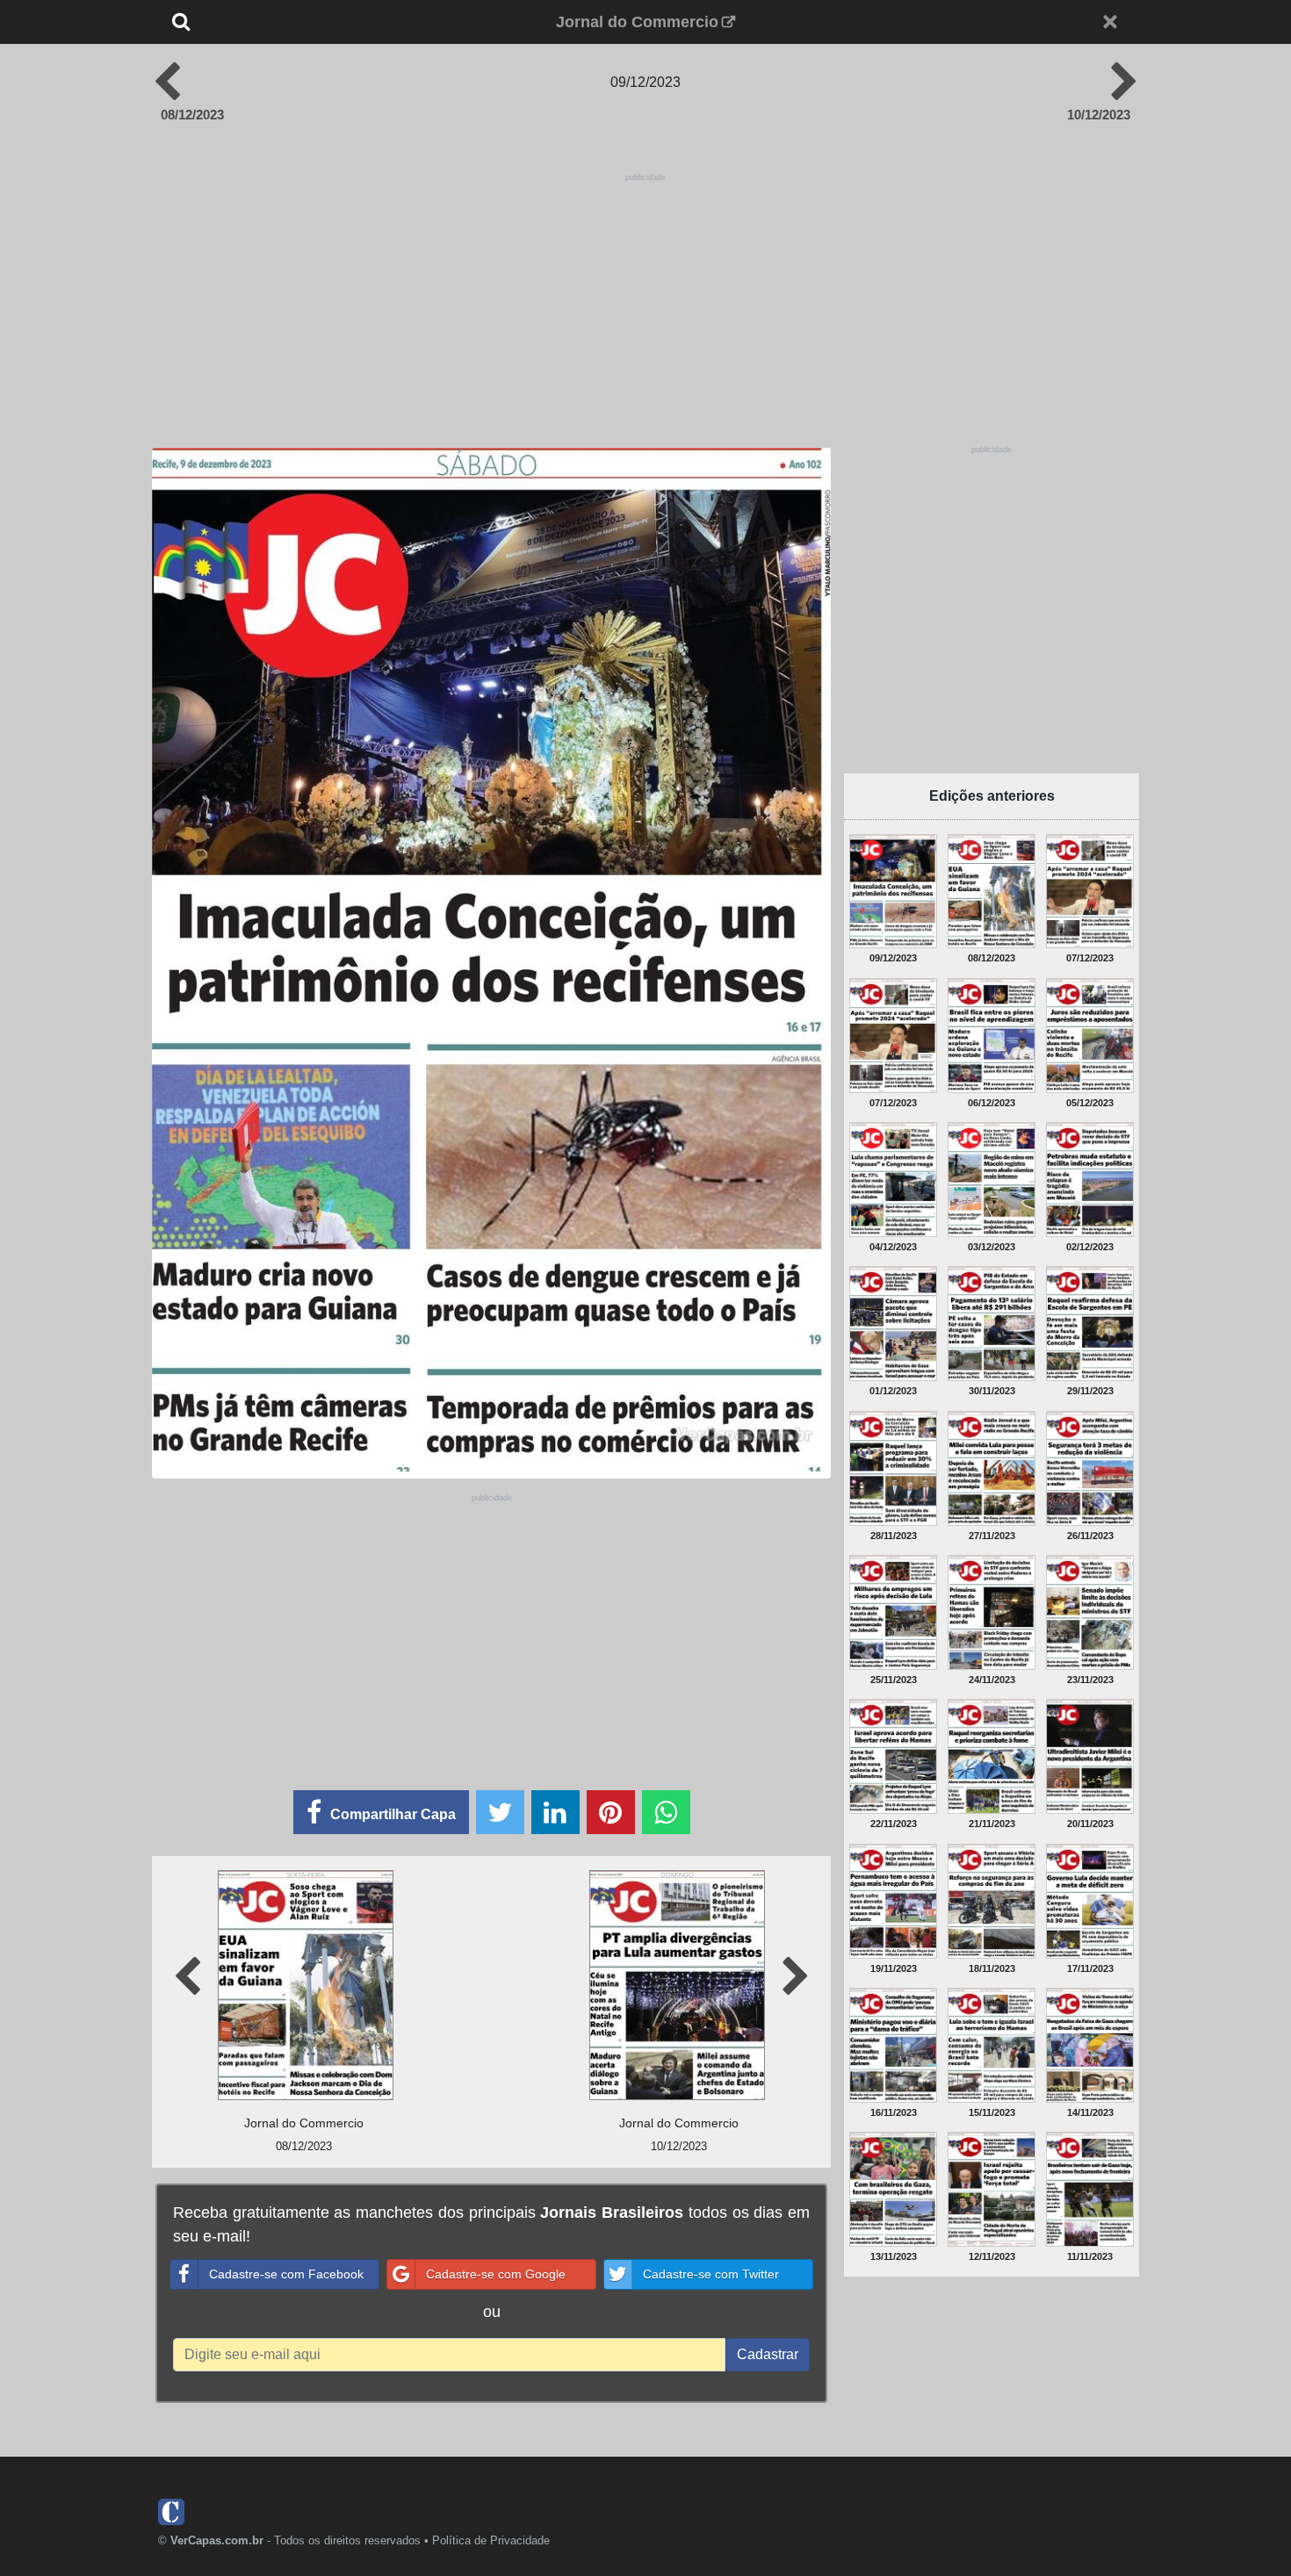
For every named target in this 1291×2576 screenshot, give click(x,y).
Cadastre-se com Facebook (286, 2274)
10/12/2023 (1099, 115)
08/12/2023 (192, 115)
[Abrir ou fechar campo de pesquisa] (239, 22)
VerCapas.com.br (217, 2540)
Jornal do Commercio (637, 22)
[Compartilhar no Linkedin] (555, 1812)
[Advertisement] (645, 296)
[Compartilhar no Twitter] (500, 1812)
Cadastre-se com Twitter (711, 2274)
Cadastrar (768, 2354)
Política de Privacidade (491, 2540)
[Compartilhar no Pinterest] (611, 1812)
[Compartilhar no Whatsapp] (666, 1812)
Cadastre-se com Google (496, 2274)
